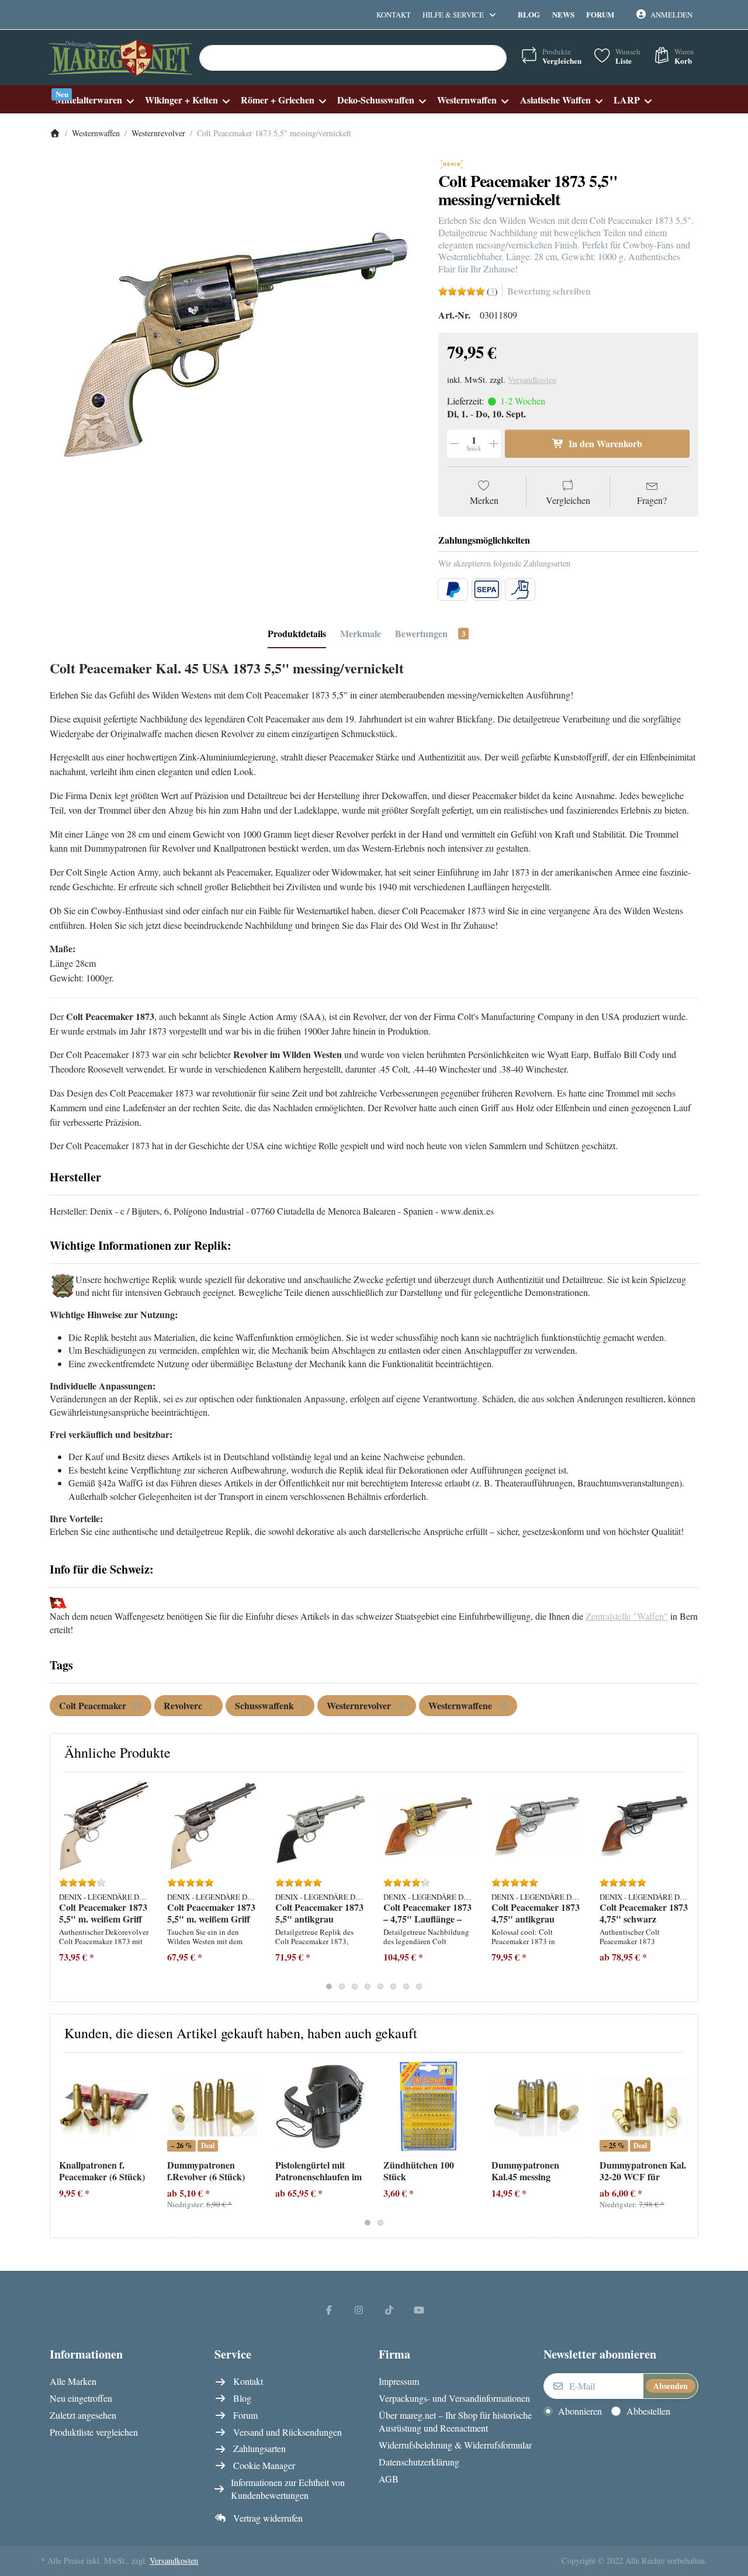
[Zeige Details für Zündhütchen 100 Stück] (428, 2107)
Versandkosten (532, 380)
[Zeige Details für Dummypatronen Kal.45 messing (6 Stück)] (536, 2107)
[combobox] (353, 58)
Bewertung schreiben (549, 291)
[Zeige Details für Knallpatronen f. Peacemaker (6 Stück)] (104, 2107)
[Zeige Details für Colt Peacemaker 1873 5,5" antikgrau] (320, 1826)
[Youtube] (420, 2309)
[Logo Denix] (452, 163)
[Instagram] (359, 2309)
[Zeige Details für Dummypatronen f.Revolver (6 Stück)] (212, 2107)
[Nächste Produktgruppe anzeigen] (685, 1887)
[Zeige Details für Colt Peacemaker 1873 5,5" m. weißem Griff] (104, 1826)
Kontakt (394, 15)
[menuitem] (94, 100)
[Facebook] (329, 2309)
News (563, 14)
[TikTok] (389, 2309)
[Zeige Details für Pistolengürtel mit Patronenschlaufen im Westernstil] (320, 2107)
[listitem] (235, 342)
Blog (529, 14)
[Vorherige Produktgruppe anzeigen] (63, 1887)
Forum (600, 14)
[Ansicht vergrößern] (235, 342)
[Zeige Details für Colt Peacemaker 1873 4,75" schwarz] (645, 1826)
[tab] (297, 634)
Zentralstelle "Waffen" (627, 1616)
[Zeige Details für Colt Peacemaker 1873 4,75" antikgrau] (536, 1826)
